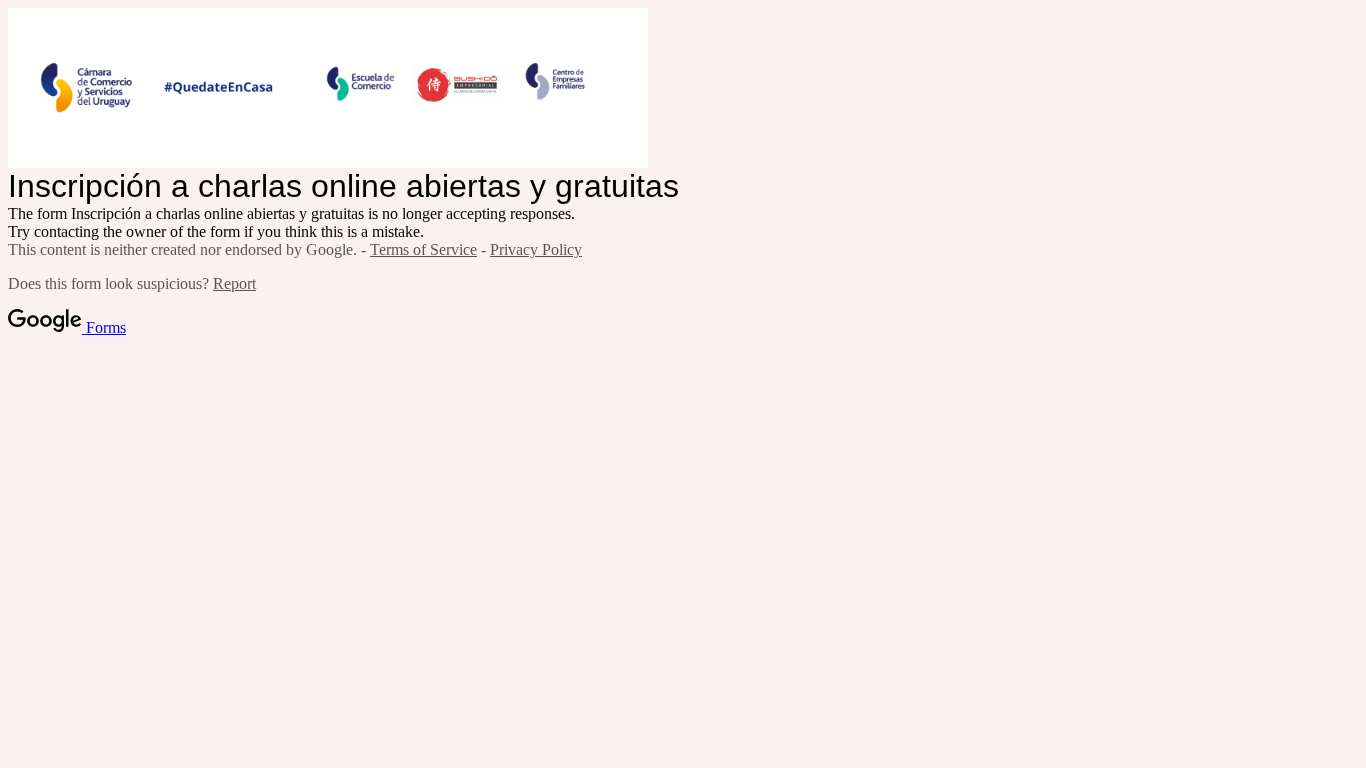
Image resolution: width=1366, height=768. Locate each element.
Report (234, 283)
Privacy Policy (536, 249)
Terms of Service (423, 249)
